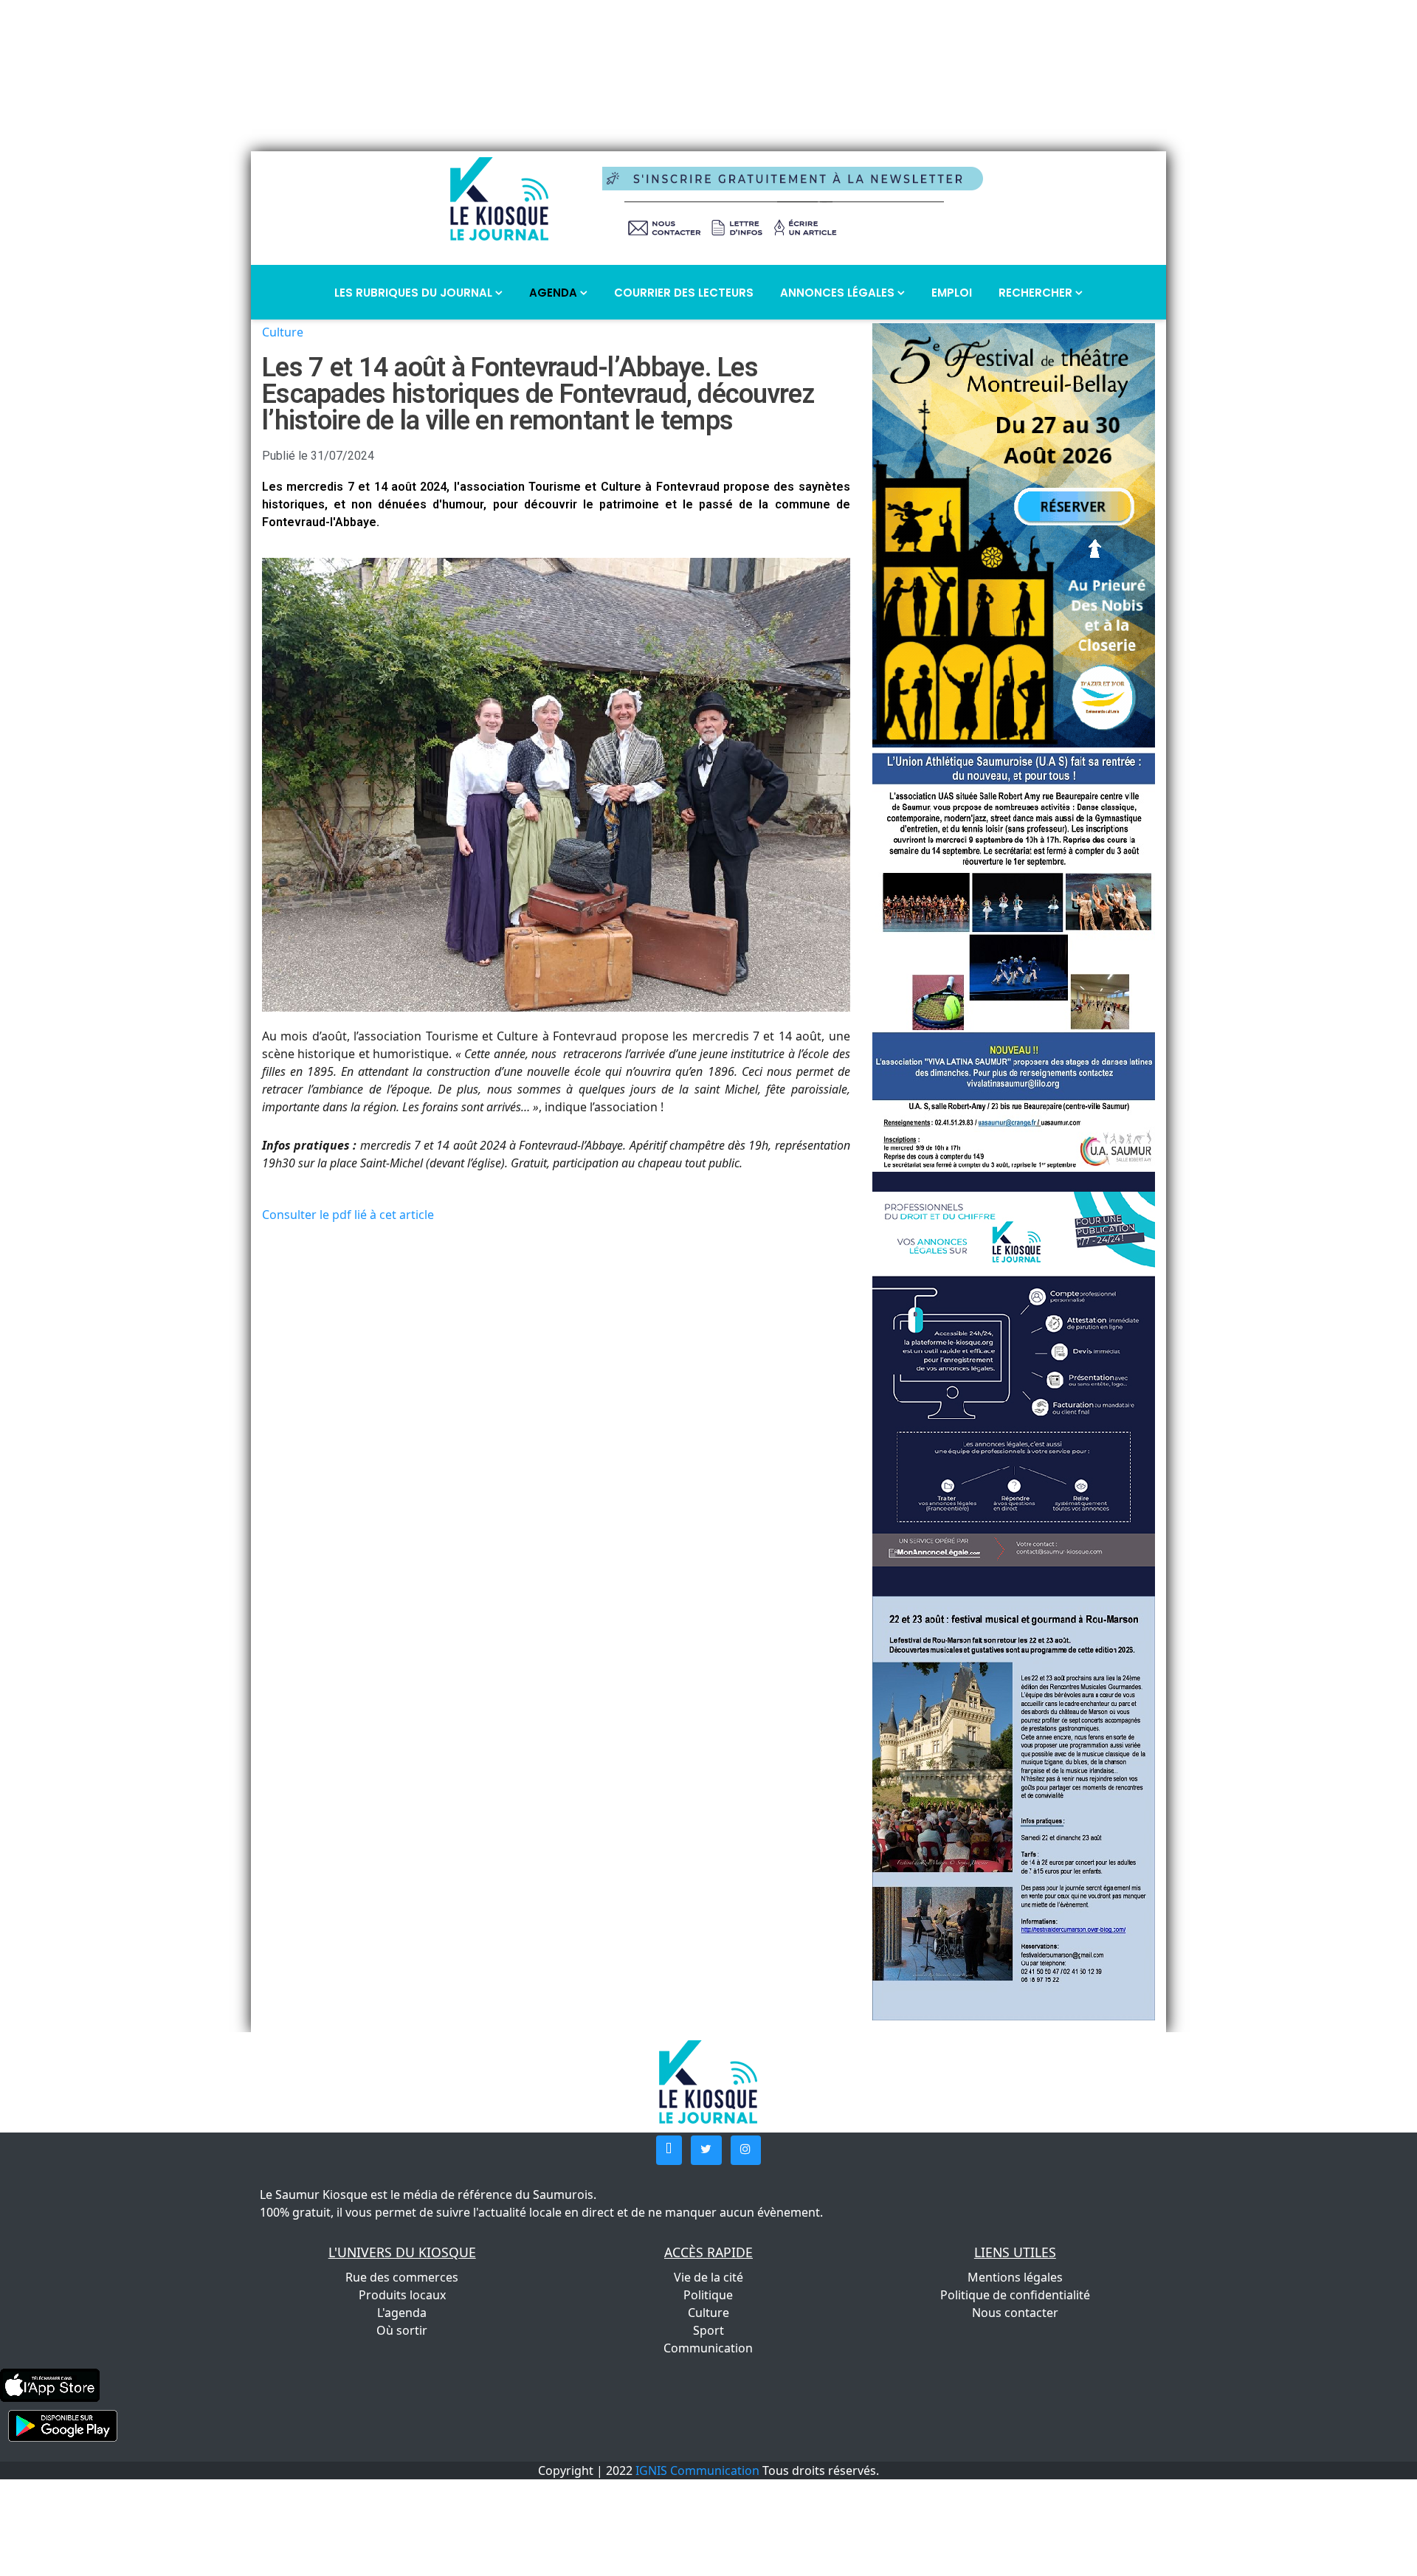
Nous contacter (1015, 2313)
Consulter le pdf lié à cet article (348, 1215)
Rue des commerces (402, 2277)
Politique (708, 2295)
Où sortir (402, 2330)
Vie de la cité (708, 2277)
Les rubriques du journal (415, 293)
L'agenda (402, 2313)
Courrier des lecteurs (684, 293)
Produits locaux (402, 2295)
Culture (283, 332)
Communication (708, 2348)
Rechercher (1037, 293)
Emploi (952, 293)
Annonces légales (839, 293)
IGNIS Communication (697, 2470)
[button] (669, 2150)
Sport (708, 2330)
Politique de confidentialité (1015, 2295)
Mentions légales (1015, 2277)
